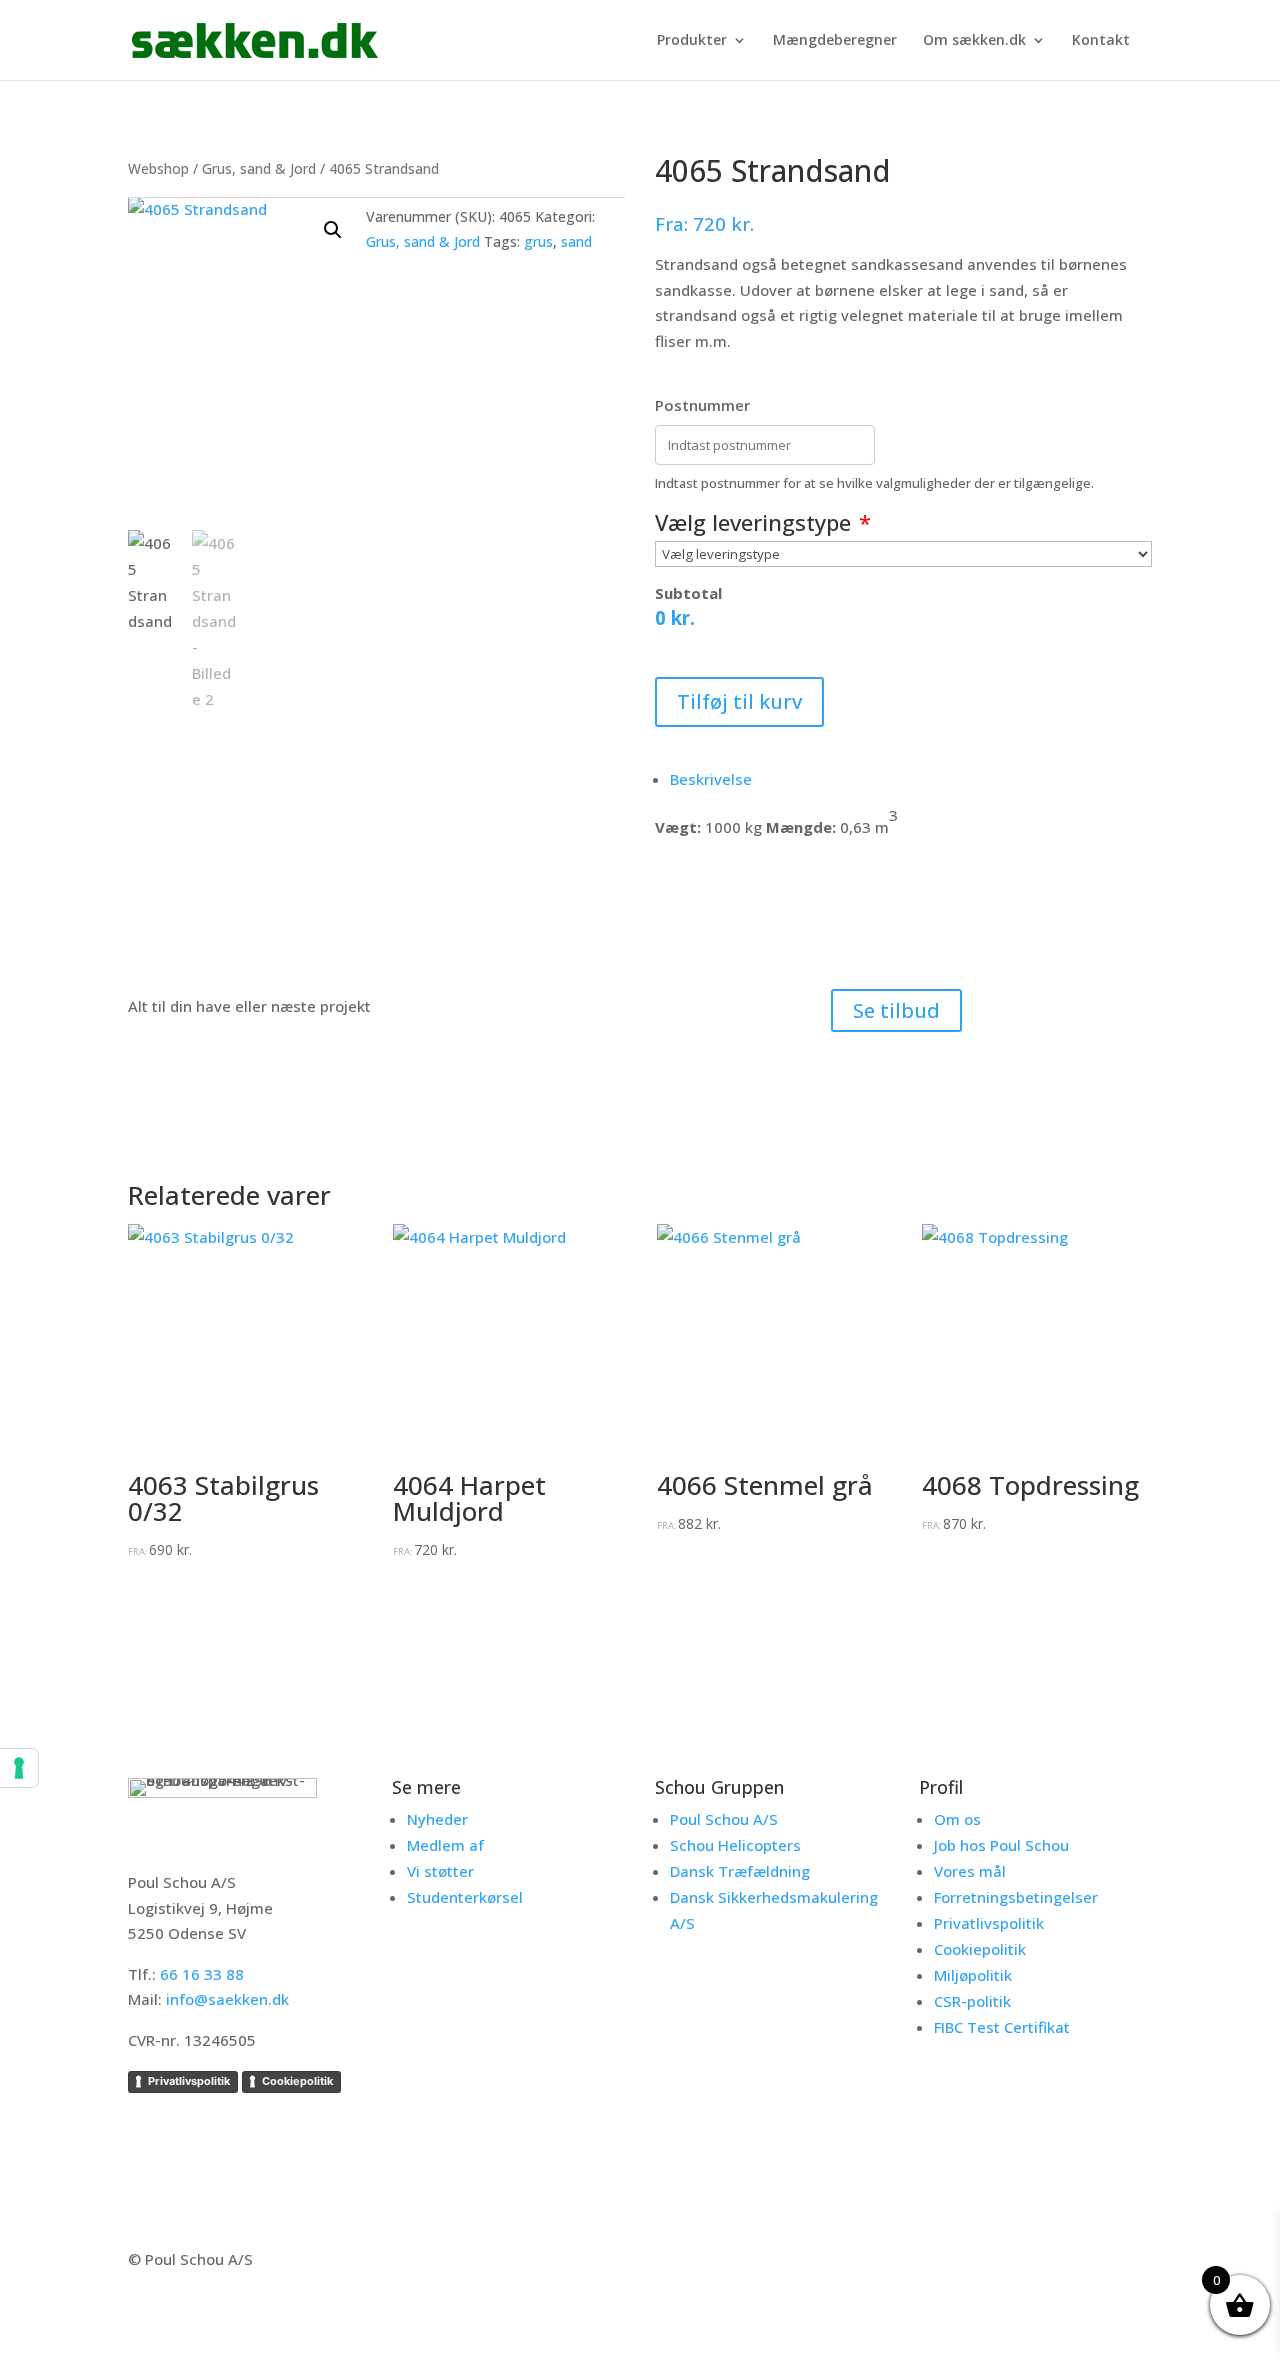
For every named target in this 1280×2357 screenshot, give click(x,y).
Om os (957, 1819)
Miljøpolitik (973, 1975)
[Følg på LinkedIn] (1090, 2263)
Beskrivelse (711, 779)
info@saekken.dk (227, 1999)
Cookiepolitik (297, 2081)
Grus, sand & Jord (259, 168)
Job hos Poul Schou (1001, 1845)
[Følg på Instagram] (1136, 2263)
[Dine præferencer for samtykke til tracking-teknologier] (19, 1768)
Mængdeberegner (835, 41)
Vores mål (970, 1871)
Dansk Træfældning (740, 1871)
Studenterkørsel (465, 1897)
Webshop (158, 168)
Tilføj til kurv (739, 701)
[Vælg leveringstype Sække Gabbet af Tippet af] (903, 554)
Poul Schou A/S (724, 1819)
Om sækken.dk (974, 41)
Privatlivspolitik (189, 2081)
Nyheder (437, 1819)
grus (538, 241)
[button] (333, 230)
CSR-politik (972, 2001)
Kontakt (1101, 41)
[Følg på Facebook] (1044, 2263)
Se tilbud (896, 1010)
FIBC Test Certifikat (1002, 2027)
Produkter (692, 41)
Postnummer (702, 405)
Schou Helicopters (735, 1845)
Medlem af (445, 1845)
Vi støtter (440, 1871)
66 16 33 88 (202, 1974)
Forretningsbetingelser (1016, 1897)
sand (576, 241)
